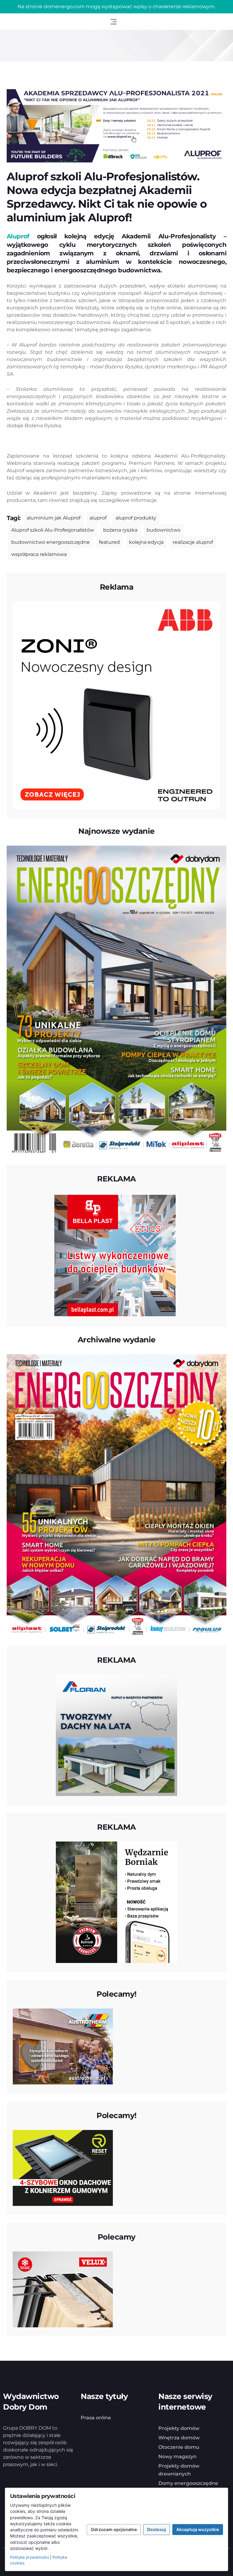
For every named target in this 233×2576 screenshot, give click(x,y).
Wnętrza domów (179, 2438)
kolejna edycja (146, 542)
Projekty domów (179, 2428)
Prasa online (96, 2418)
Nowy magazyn (177, 2457)
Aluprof (18, 236)
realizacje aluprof (193, 542)
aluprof (98, 518)
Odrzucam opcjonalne (114, 2529)
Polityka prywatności (29, 2557)
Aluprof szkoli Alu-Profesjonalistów (53, 530)
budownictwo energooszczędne (51, 542)
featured (109, 542)
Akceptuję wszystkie (198, 2529)
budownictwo (164, 530)
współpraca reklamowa (39, 554)
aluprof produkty (136, 518)
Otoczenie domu (179, 2447)
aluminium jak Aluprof (54, 518)
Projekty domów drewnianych (179, 2470)
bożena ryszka (120, 530)
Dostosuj (157, 2529)
